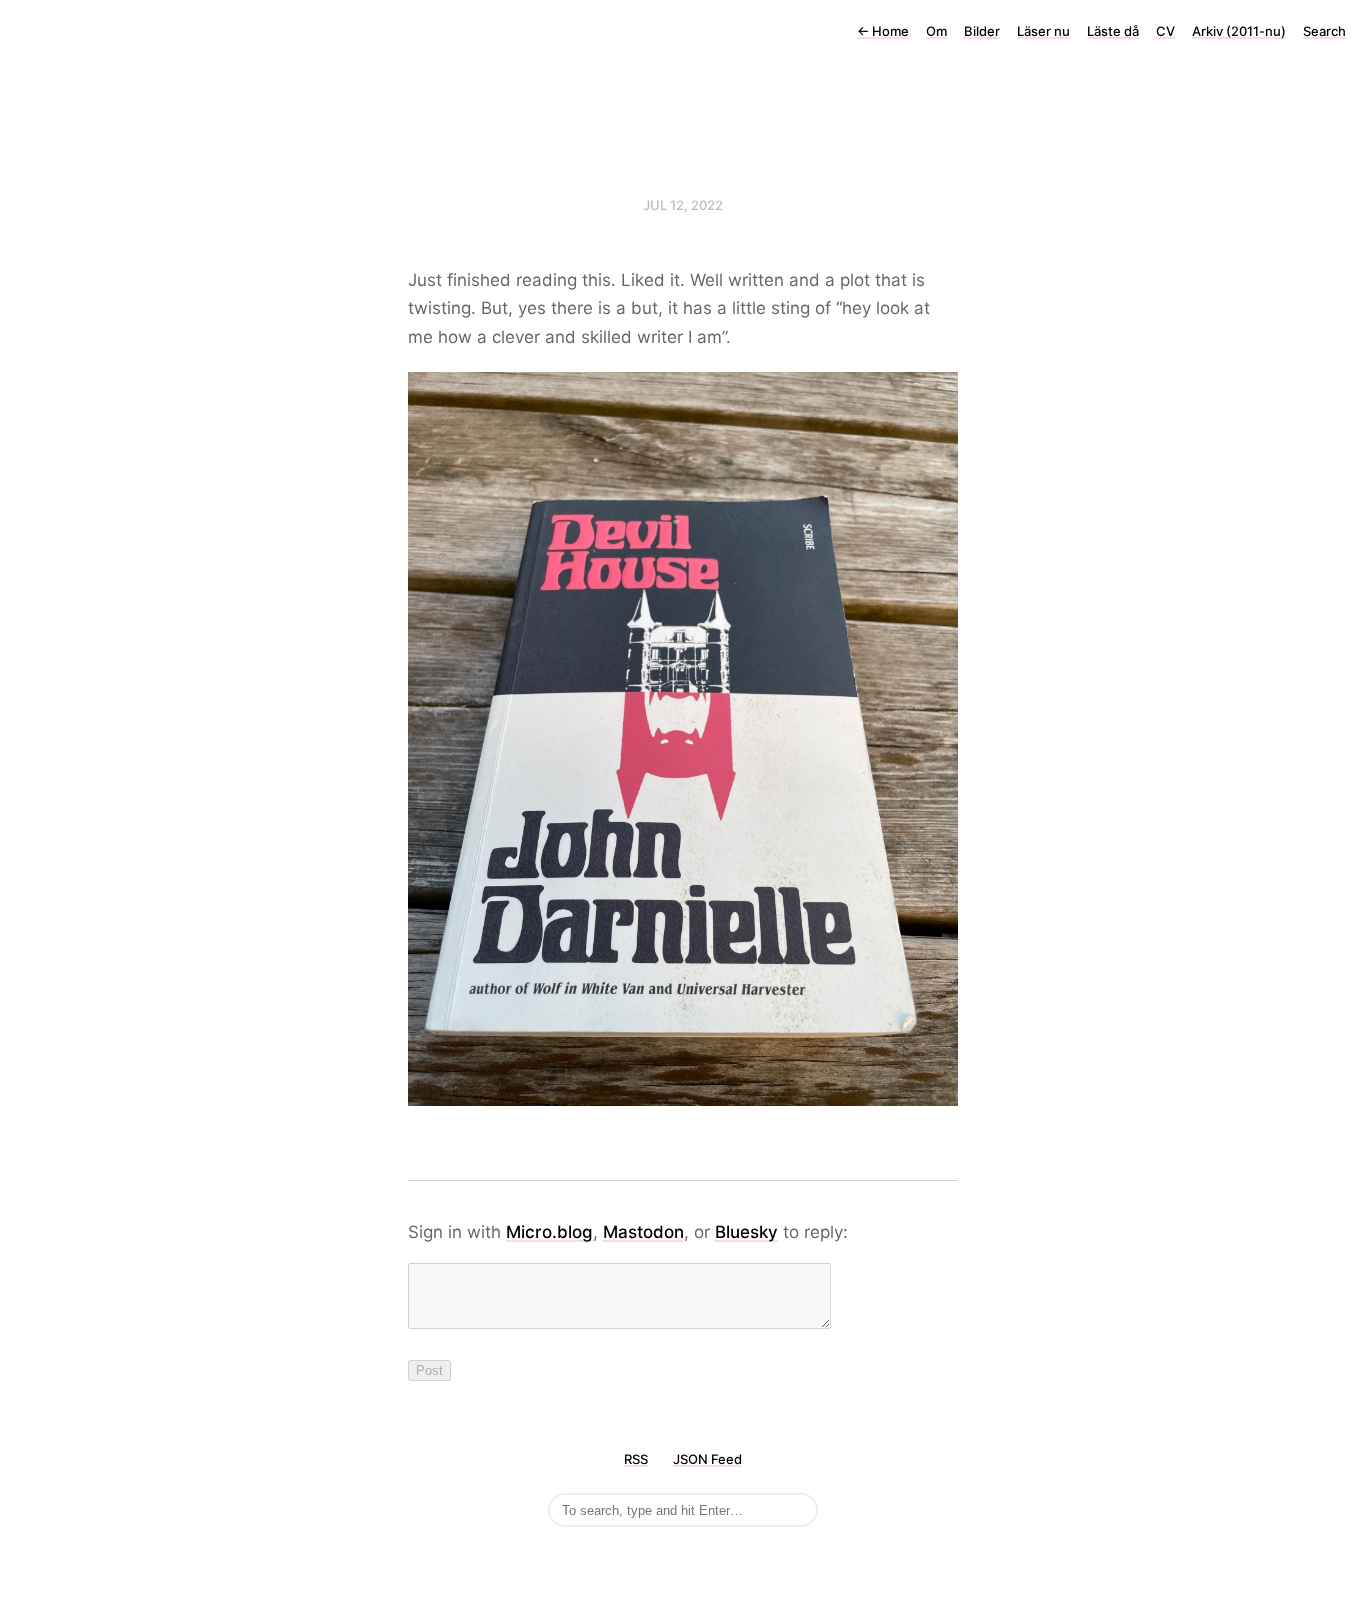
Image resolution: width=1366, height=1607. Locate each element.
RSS (636, 1459)
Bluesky (746, 1232)
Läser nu (1043, 31)
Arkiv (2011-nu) (1239, 31)
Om (936, 31)
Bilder (982, 31)
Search (1324, 31)
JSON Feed (707, 1459)
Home (883, 31)
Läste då (1113, 31)
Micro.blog (549, 1232)
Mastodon (643, 1232)
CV (1165, 31)
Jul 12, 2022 (683, 205)
